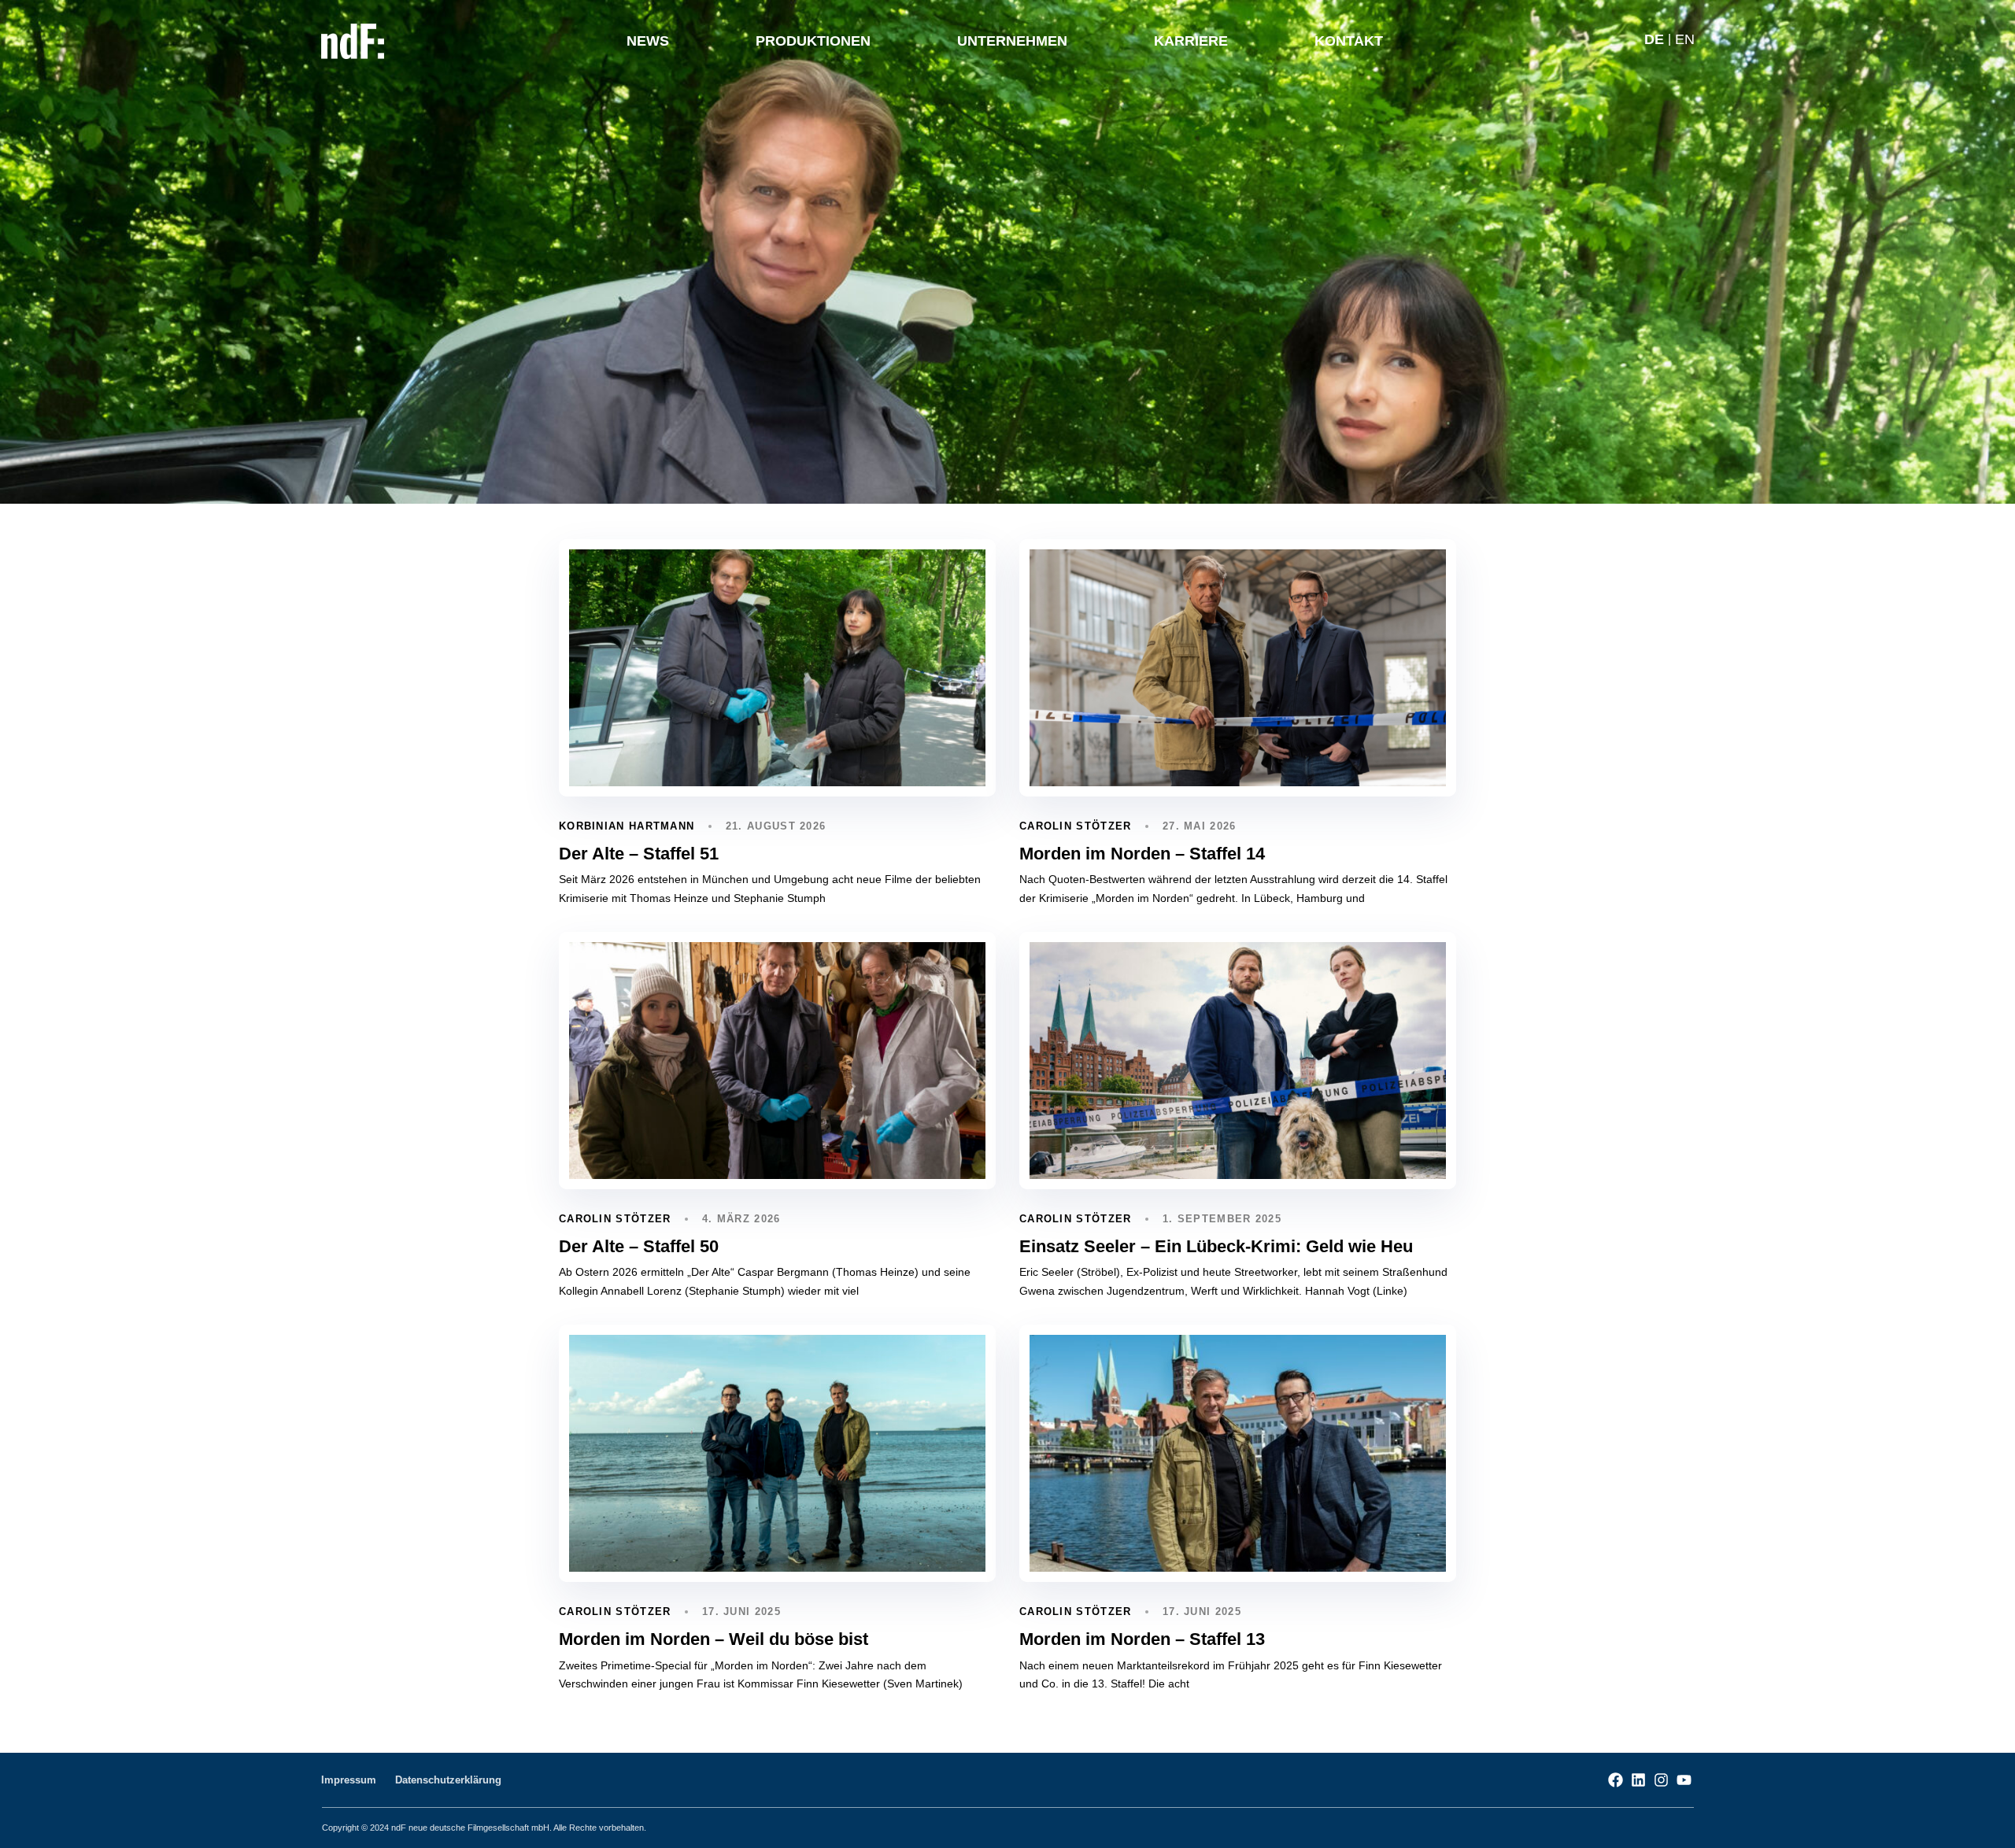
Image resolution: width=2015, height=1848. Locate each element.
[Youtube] (1684, 1780)
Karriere (1191, 41)
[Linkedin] (1638, 1780)
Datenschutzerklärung (448, 1780)
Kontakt (1349, 41)
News (648, 41)
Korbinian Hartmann (627, 826)
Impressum (349, 1780)
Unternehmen (1012, 41)
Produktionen (813, 41)
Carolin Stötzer (1076, 826)
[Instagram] (1661, 1780)
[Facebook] (1616, 1780)
